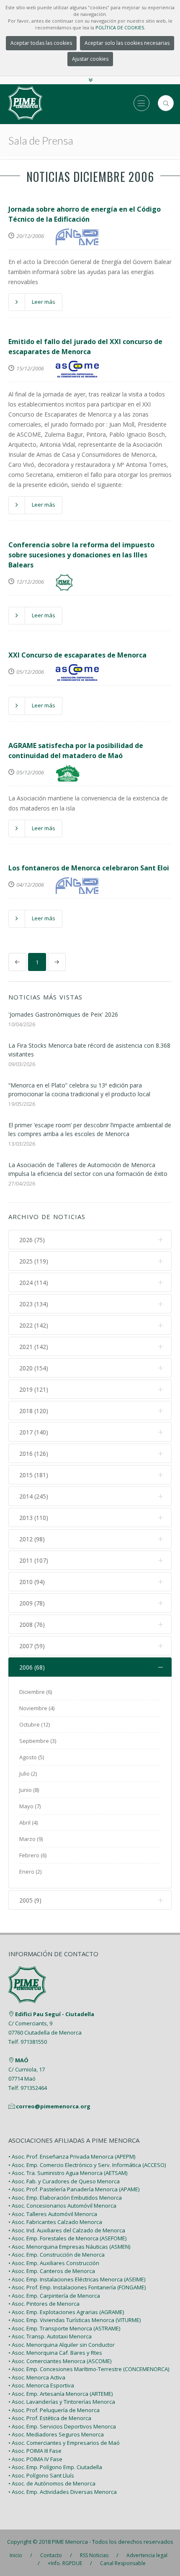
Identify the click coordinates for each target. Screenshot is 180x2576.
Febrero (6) (33, 1855)
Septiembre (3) (38, 1741)
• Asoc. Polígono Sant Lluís (41, 2475)
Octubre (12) (35, 1724)
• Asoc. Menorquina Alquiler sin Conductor (62, 2345)
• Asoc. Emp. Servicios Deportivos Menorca (62, 2426)
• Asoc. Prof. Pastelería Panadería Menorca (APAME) (74, 2189)
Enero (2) (30, 1872)
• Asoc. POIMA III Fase (35, 2451)
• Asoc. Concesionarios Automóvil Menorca (62, 2206)
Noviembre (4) (37, 1708)
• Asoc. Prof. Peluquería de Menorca (54, 2410)
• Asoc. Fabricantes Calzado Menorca (55, 2222)
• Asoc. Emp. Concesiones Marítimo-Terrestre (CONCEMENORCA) (89, 2369)
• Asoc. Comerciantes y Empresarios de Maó (64, 2443)
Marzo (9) (31, 1839)
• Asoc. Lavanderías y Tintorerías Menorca (62, 2402)
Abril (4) (28, 1823)
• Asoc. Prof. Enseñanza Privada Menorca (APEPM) (72, 2157)
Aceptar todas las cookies (41, 43)
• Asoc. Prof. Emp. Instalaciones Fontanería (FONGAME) (77, 2287)
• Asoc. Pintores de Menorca (44, 2304)
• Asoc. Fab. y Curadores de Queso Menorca (64, 2181)
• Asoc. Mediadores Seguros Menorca (56, 2434)
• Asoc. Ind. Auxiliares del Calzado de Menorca (67, 2230)
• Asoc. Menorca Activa (37, 2377)
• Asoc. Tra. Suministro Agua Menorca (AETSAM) (68, 2173)
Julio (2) (28, 1773)
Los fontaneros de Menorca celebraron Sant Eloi (89, 868)
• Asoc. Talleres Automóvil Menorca (53, 2214)
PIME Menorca (70, 2542)
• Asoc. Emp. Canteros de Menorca (52, 2271)
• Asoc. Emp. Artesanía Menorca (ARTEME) (60, 2394)
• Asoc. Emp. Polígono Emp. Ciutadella (55, 2467)
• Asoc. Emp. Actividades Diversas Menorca (63, 2492)
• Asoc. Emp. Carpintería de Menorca (54, 2296)
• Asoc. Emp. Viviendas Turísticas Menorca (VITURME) (75, 2320)
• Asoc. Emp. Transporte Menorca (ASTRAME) (64, 2328)
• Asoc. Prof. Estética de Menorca (50, 2418)
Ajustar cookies (90, 59)
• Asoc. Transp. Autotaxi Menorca (50, 2336)
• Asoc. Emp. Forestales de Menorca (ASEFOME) (67, 2238)
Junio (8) (29, 1790)
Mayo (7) (30, 1806)
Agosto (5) (32, 1757)
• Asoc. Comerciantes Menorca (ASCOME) (60, 2361)
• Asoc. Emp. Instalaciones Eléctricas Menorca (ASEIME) (77, 2279)
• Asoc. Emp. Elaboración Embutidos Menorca (65, 2198)
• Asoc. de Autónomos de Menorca (52, 2483)
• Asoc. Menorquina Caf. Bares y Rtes (55, 2353)
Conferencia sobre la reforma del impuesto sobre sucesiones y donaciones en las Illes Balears (81, 555)
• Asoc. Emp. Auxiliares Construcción (54, 2263)
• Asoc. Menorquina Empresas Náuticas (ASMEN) (69, 2247)
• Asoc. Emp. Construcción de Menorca (57, 2255)
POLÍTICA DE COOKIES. (120, 27)
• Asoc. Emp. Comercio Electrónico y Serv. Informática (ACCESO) (87, 2165)
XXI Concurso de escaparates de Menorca (77, 655)
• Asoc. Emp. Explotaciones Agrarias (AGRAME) (66, 2312)
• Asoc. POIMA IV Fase (35, 2459)
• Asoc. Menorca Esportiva (41, 2385)
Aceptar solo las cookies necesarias (127, 43)
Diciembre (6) (36, 1692)
